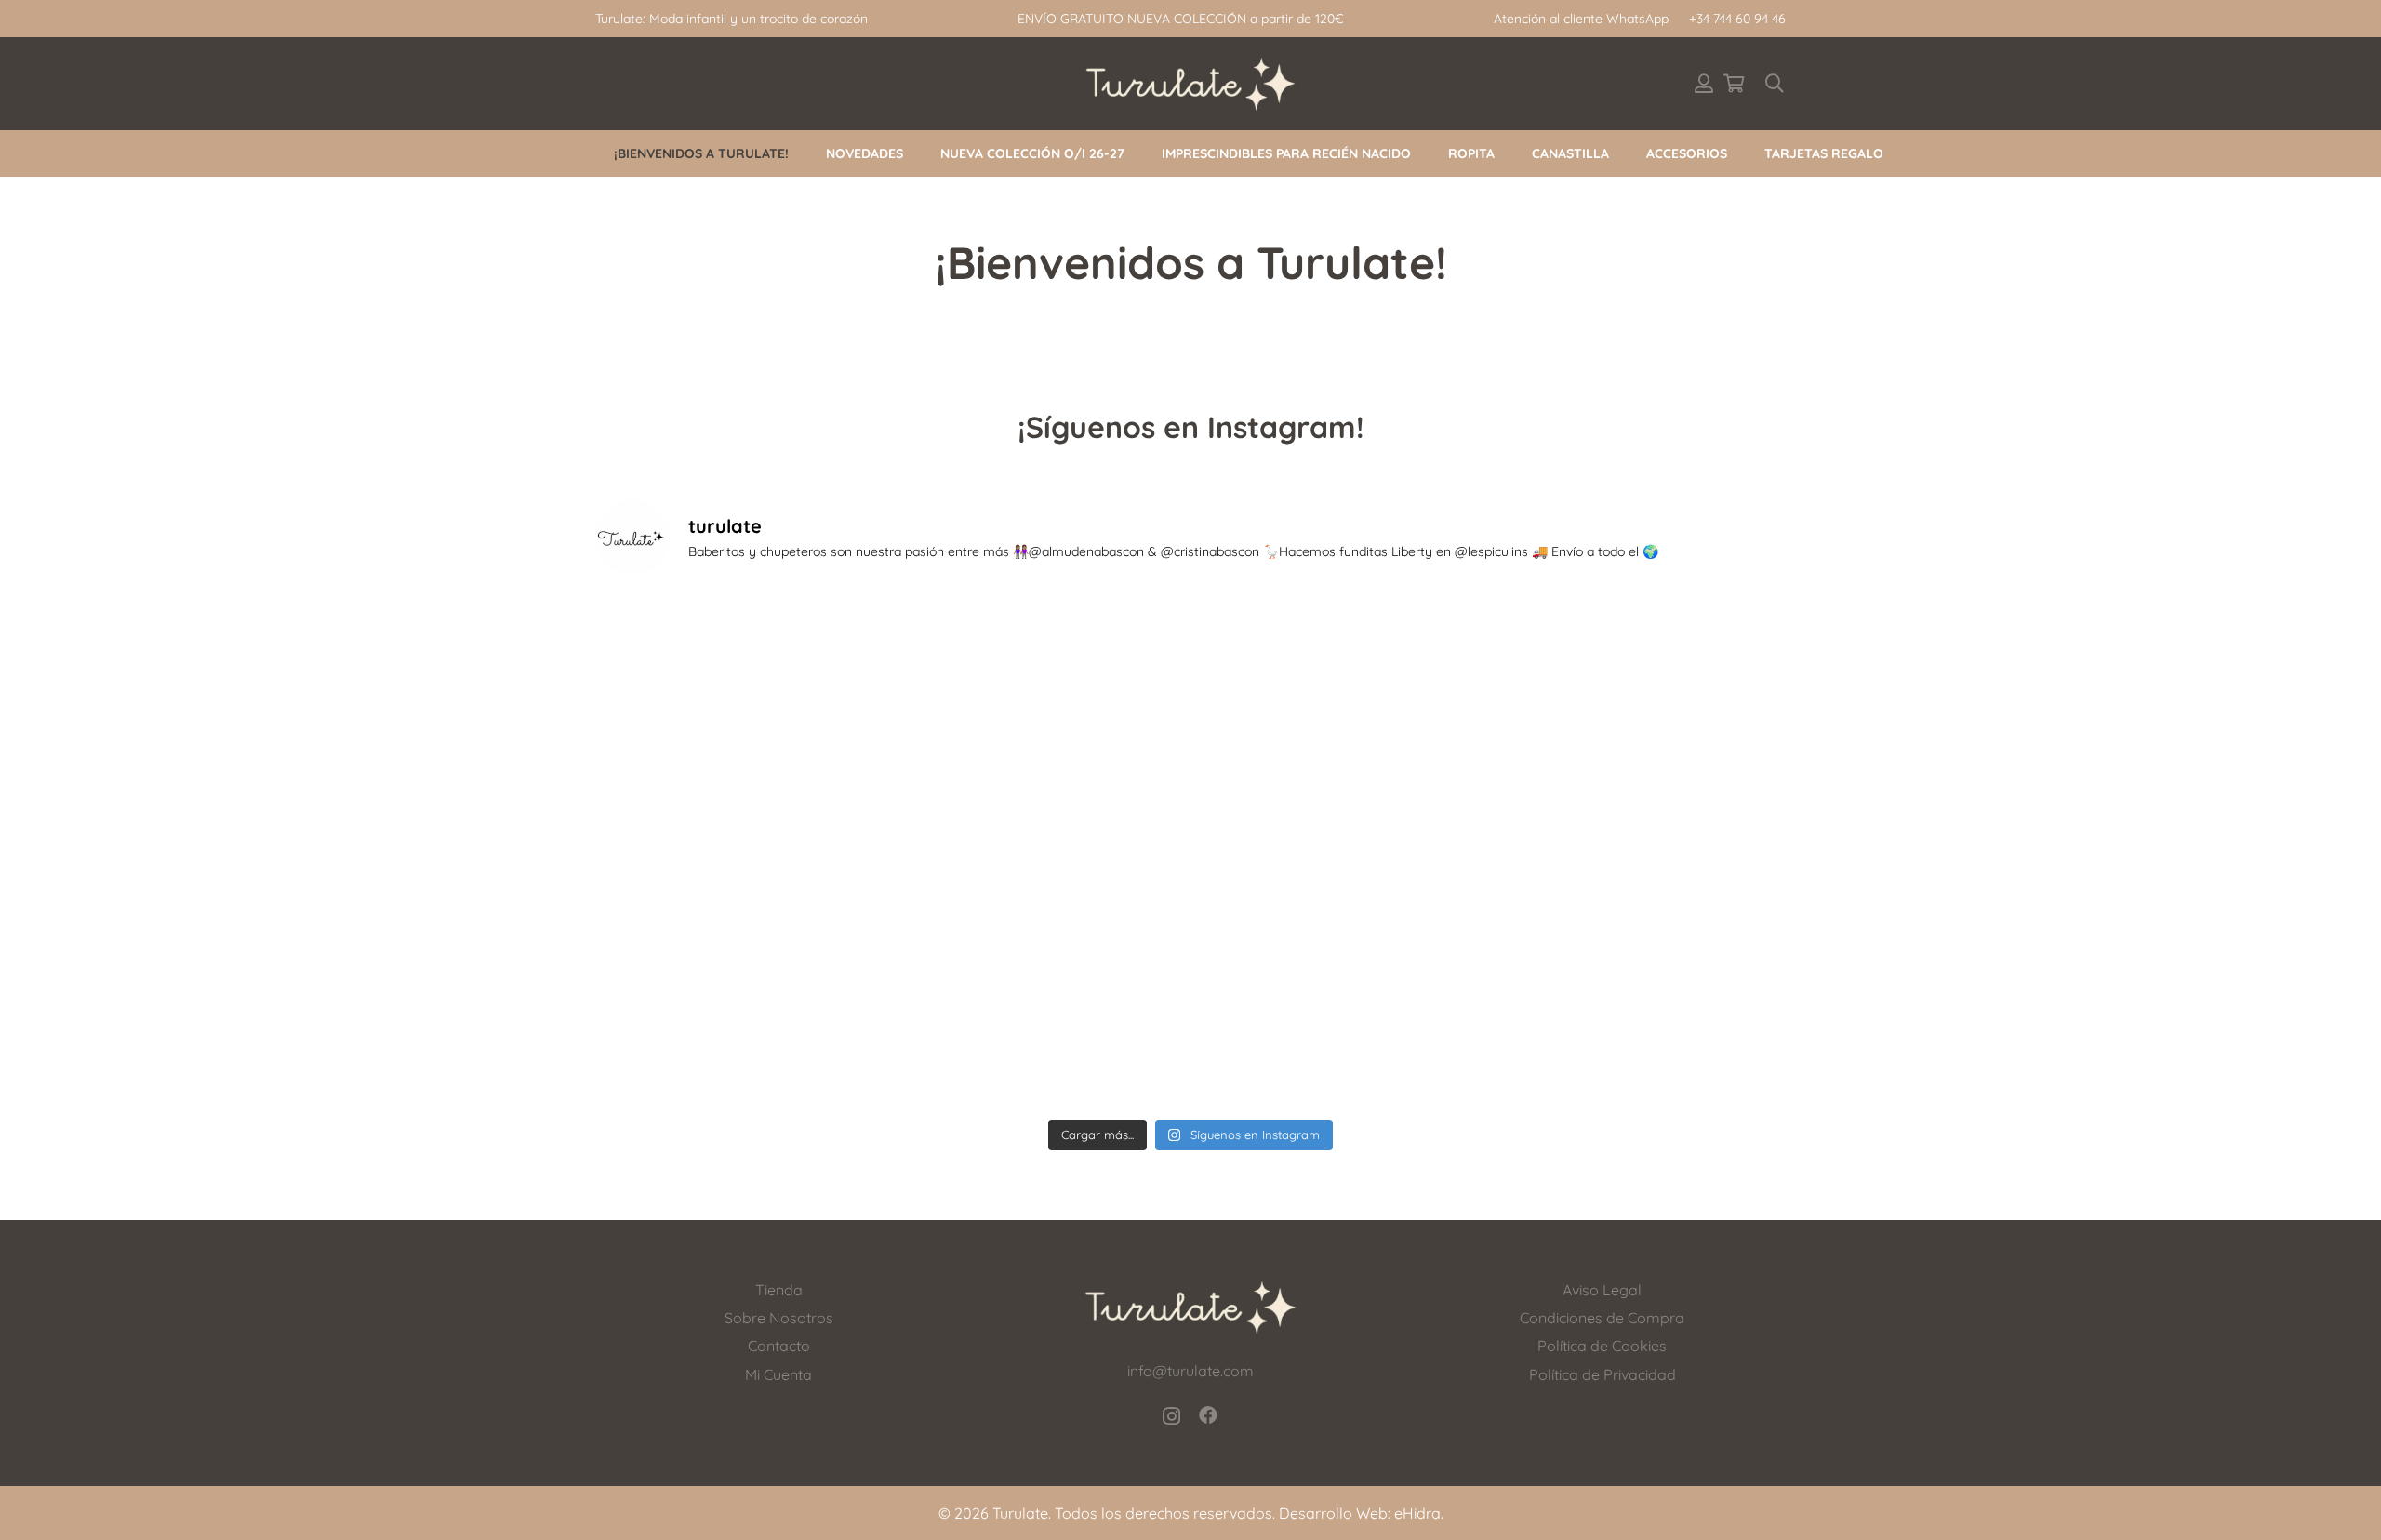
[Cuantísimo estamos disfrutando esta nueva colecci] (1041, 678)
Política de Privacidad (1603, 1374)
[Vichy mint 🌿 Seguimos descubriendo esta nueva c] (1041, 850)
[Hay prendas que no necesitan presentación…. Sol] (1041, 1022)
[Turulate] (1191, 84)
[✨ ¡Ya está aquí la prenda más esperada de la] (1641, 850)
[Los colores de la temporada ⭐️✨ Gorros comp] (741, 678)
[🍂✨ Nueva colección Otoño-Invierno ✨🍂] (741, 850)
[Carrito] (1734, 84)
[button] (1775, 84)
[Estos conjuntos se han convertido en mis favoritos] (1641, 678)
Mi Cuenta (778, 1374)
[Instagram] (1171, 1416)
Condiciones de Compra (1602, 1318)
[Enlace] (1704, 83)
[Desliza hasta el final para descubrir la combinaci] (1341, 678)
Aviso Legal (1602, 1290)
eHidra (1417, 1513)
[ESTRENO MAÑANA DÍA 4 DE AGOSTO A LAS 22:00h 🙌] (1341, 1022)
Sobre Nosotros (779, 1318)
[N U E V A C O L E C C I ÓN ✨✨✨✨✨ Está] (1641, 1022)
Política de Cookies (1602, 1346)
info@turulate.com (1190, 1371)
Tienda (779, 1290)
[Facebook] (1208, 1415)
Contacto (779, 1346)
